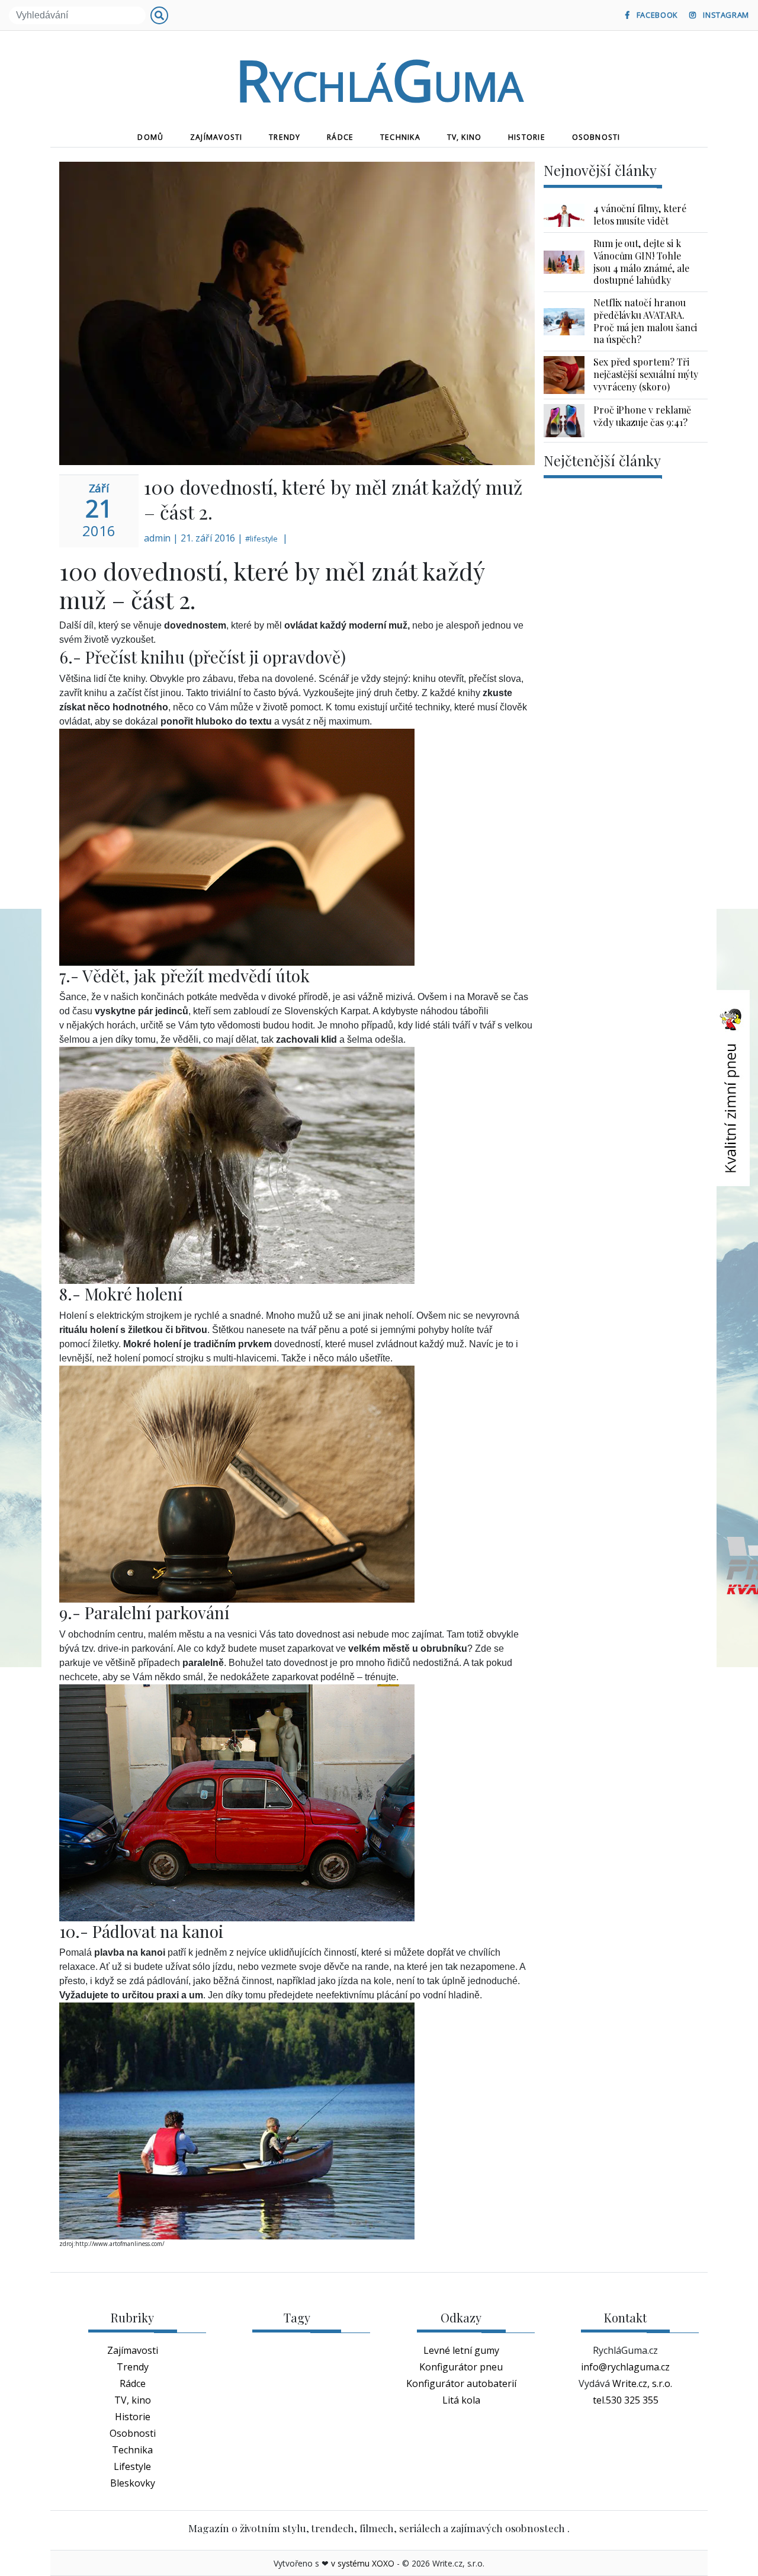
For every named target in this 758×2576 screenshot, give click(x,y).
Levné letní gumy (461, 2350)
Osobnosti (596, 137)
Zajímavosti (216, 137)
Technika (400, 137)
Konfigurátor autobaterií (461, 2383)
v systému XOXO (363, 2563)
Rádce (340, 137)
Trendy (285, 137)
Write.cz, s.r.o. (642, 2383)
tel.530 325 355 (626, 2400)
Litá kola (461, 2400)
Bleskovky (133, 2483)
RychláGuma (379, 79)
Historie (527, 137)
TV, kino (465, 137)
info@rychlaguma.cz (625, 2367)
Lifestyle (132, 2466)
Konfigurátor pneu (461, 2367)
